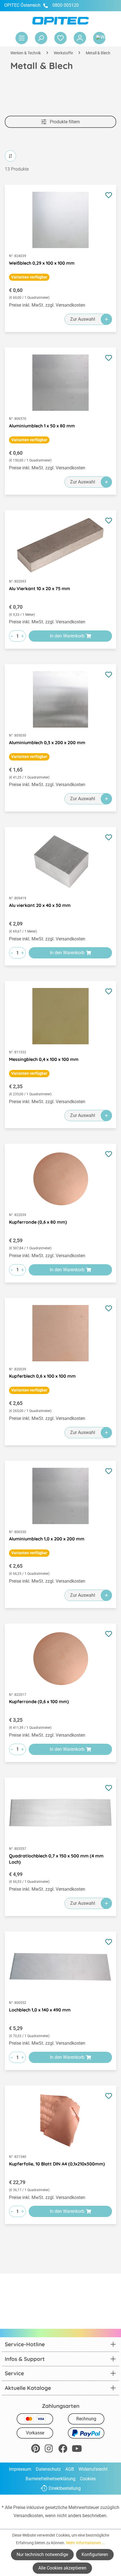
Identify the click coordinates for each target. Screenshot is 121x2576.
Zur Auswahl (83, 319)
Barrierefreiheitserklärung (51, 2479)
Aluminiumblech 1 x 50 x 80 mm (42, 426)
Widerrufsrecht (93, 2469)
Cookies (88, 2479)
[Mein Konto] (80, 38)
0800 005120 (65, 5)
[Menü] (22, 38)
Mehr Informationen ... (86, 2543)
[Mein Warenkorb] (99, 38)
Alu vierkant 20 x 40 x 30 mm (40, 905)
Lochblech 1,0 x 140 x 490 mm (40, 2010)
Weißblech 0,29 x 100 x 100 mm (42, 263)
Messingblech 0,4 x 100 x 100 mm (44, 1059)
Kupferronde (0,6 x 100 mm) (39, 1701)
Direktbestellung (65, 2488)
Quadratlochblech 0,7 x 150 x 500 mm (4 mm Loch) (56, 1859)
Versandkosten (28, 2516)
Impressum (20, 2469)
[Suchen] (41, 38)
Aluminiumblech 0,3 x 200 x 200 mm (47, 742)
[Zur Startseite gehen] (60, 21)
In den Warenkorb (67, 636)
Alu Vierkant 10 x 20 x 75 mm (40, 588)
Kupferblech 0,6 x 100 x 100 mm (42, 1376)
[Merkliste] (60, 38)
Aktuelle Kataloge (28, 2388)
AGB (70, 2469)
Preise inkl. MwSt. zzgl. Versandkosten (47, 305)
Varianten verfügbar (29, 277)
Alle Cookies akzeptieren (62, 2568)
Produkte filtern (64, 122)
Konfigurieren (95, 2554)
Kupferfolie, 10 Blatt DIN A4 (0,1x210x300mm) (57, 2164)
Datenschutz (48, 2469)
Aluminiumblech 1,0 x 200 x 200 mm (47, 1539)
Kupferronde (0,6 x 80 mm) (38, 1222)
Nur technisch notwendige (42, 2554)
